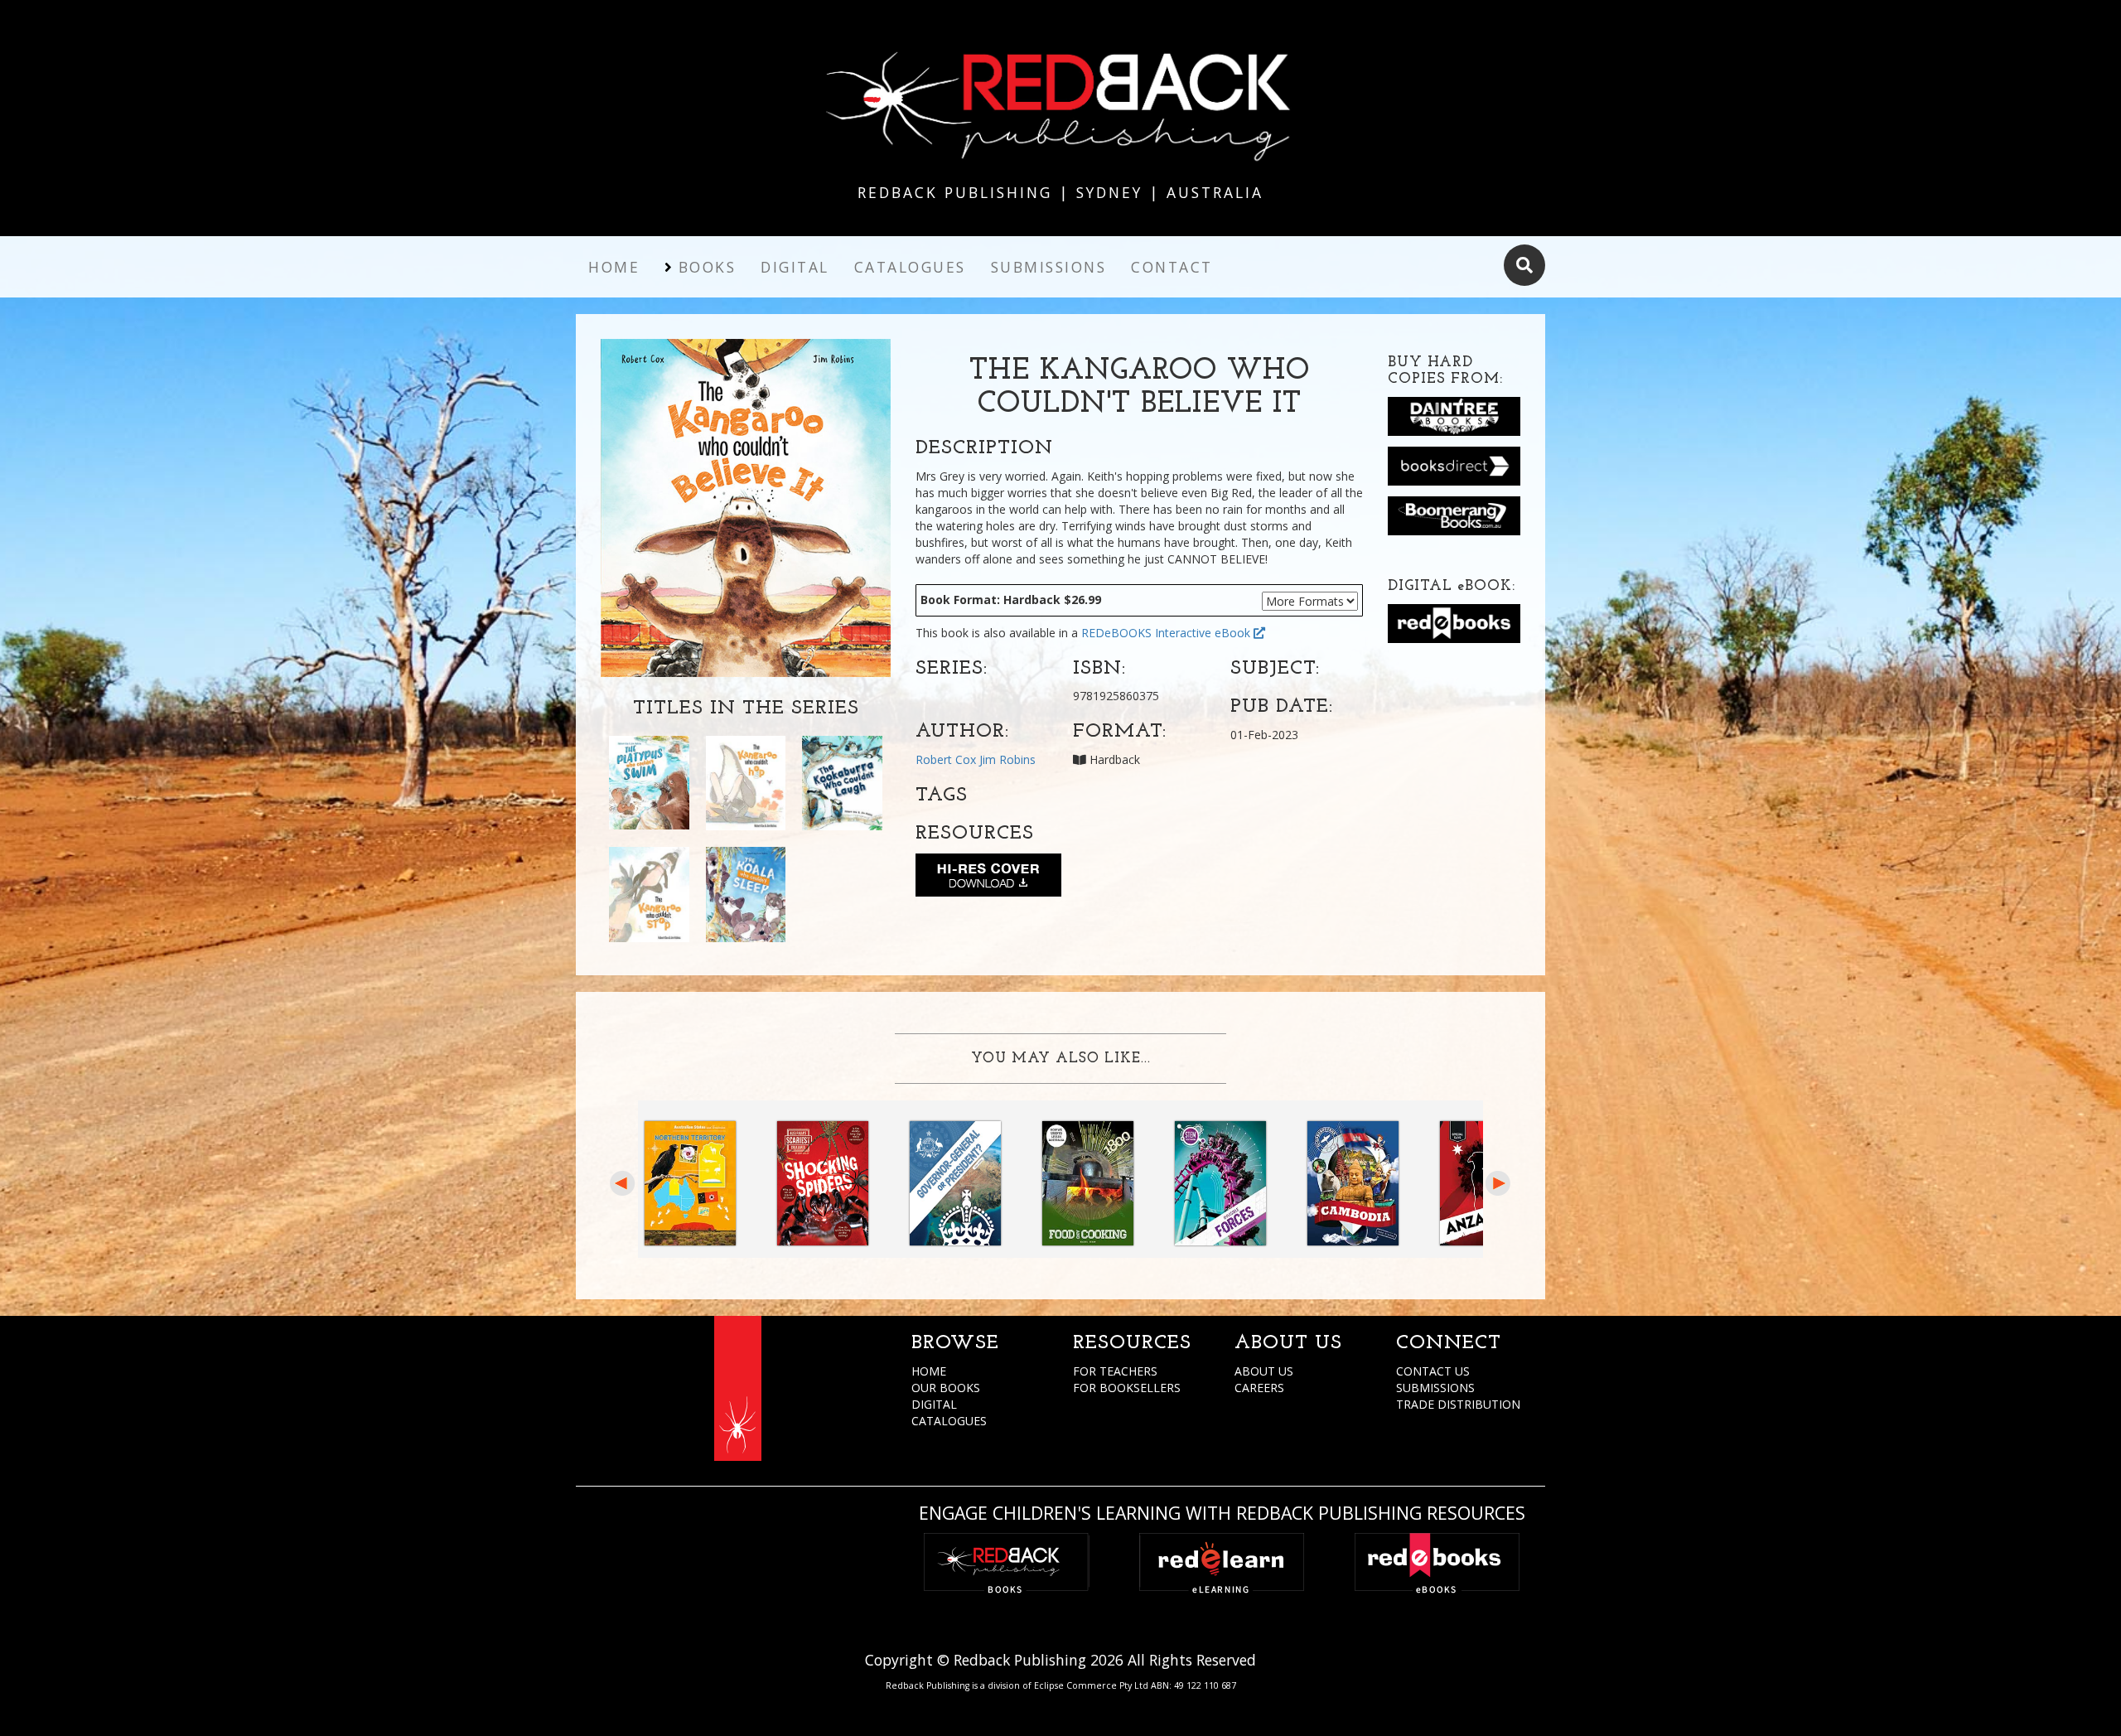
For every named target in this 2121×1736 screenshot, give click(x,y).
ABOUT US (1264, 1371)
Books (708, 267)
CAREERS (1259, 1388)
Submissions (1049, 267)
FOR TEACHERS (1115, 1371)
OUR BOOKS (946, 1388)
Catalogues (910, 267)
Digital (795, 267)
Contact (1172, 267)
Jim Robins (1007, 759)
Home (614, 267)
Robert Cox (946, 759)
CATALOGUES (949, 1421)
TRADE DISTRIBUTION (1458, 1404)
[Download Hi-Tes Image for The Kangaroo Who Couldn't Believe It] (988, 878)
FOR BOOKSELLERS (1127, 1388)
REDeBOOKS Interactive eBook (1167, 633)
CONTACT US (1433, 1371)
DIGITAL (934, 1404)
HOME (929, 1371)
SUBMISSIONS (1435, 1388)
